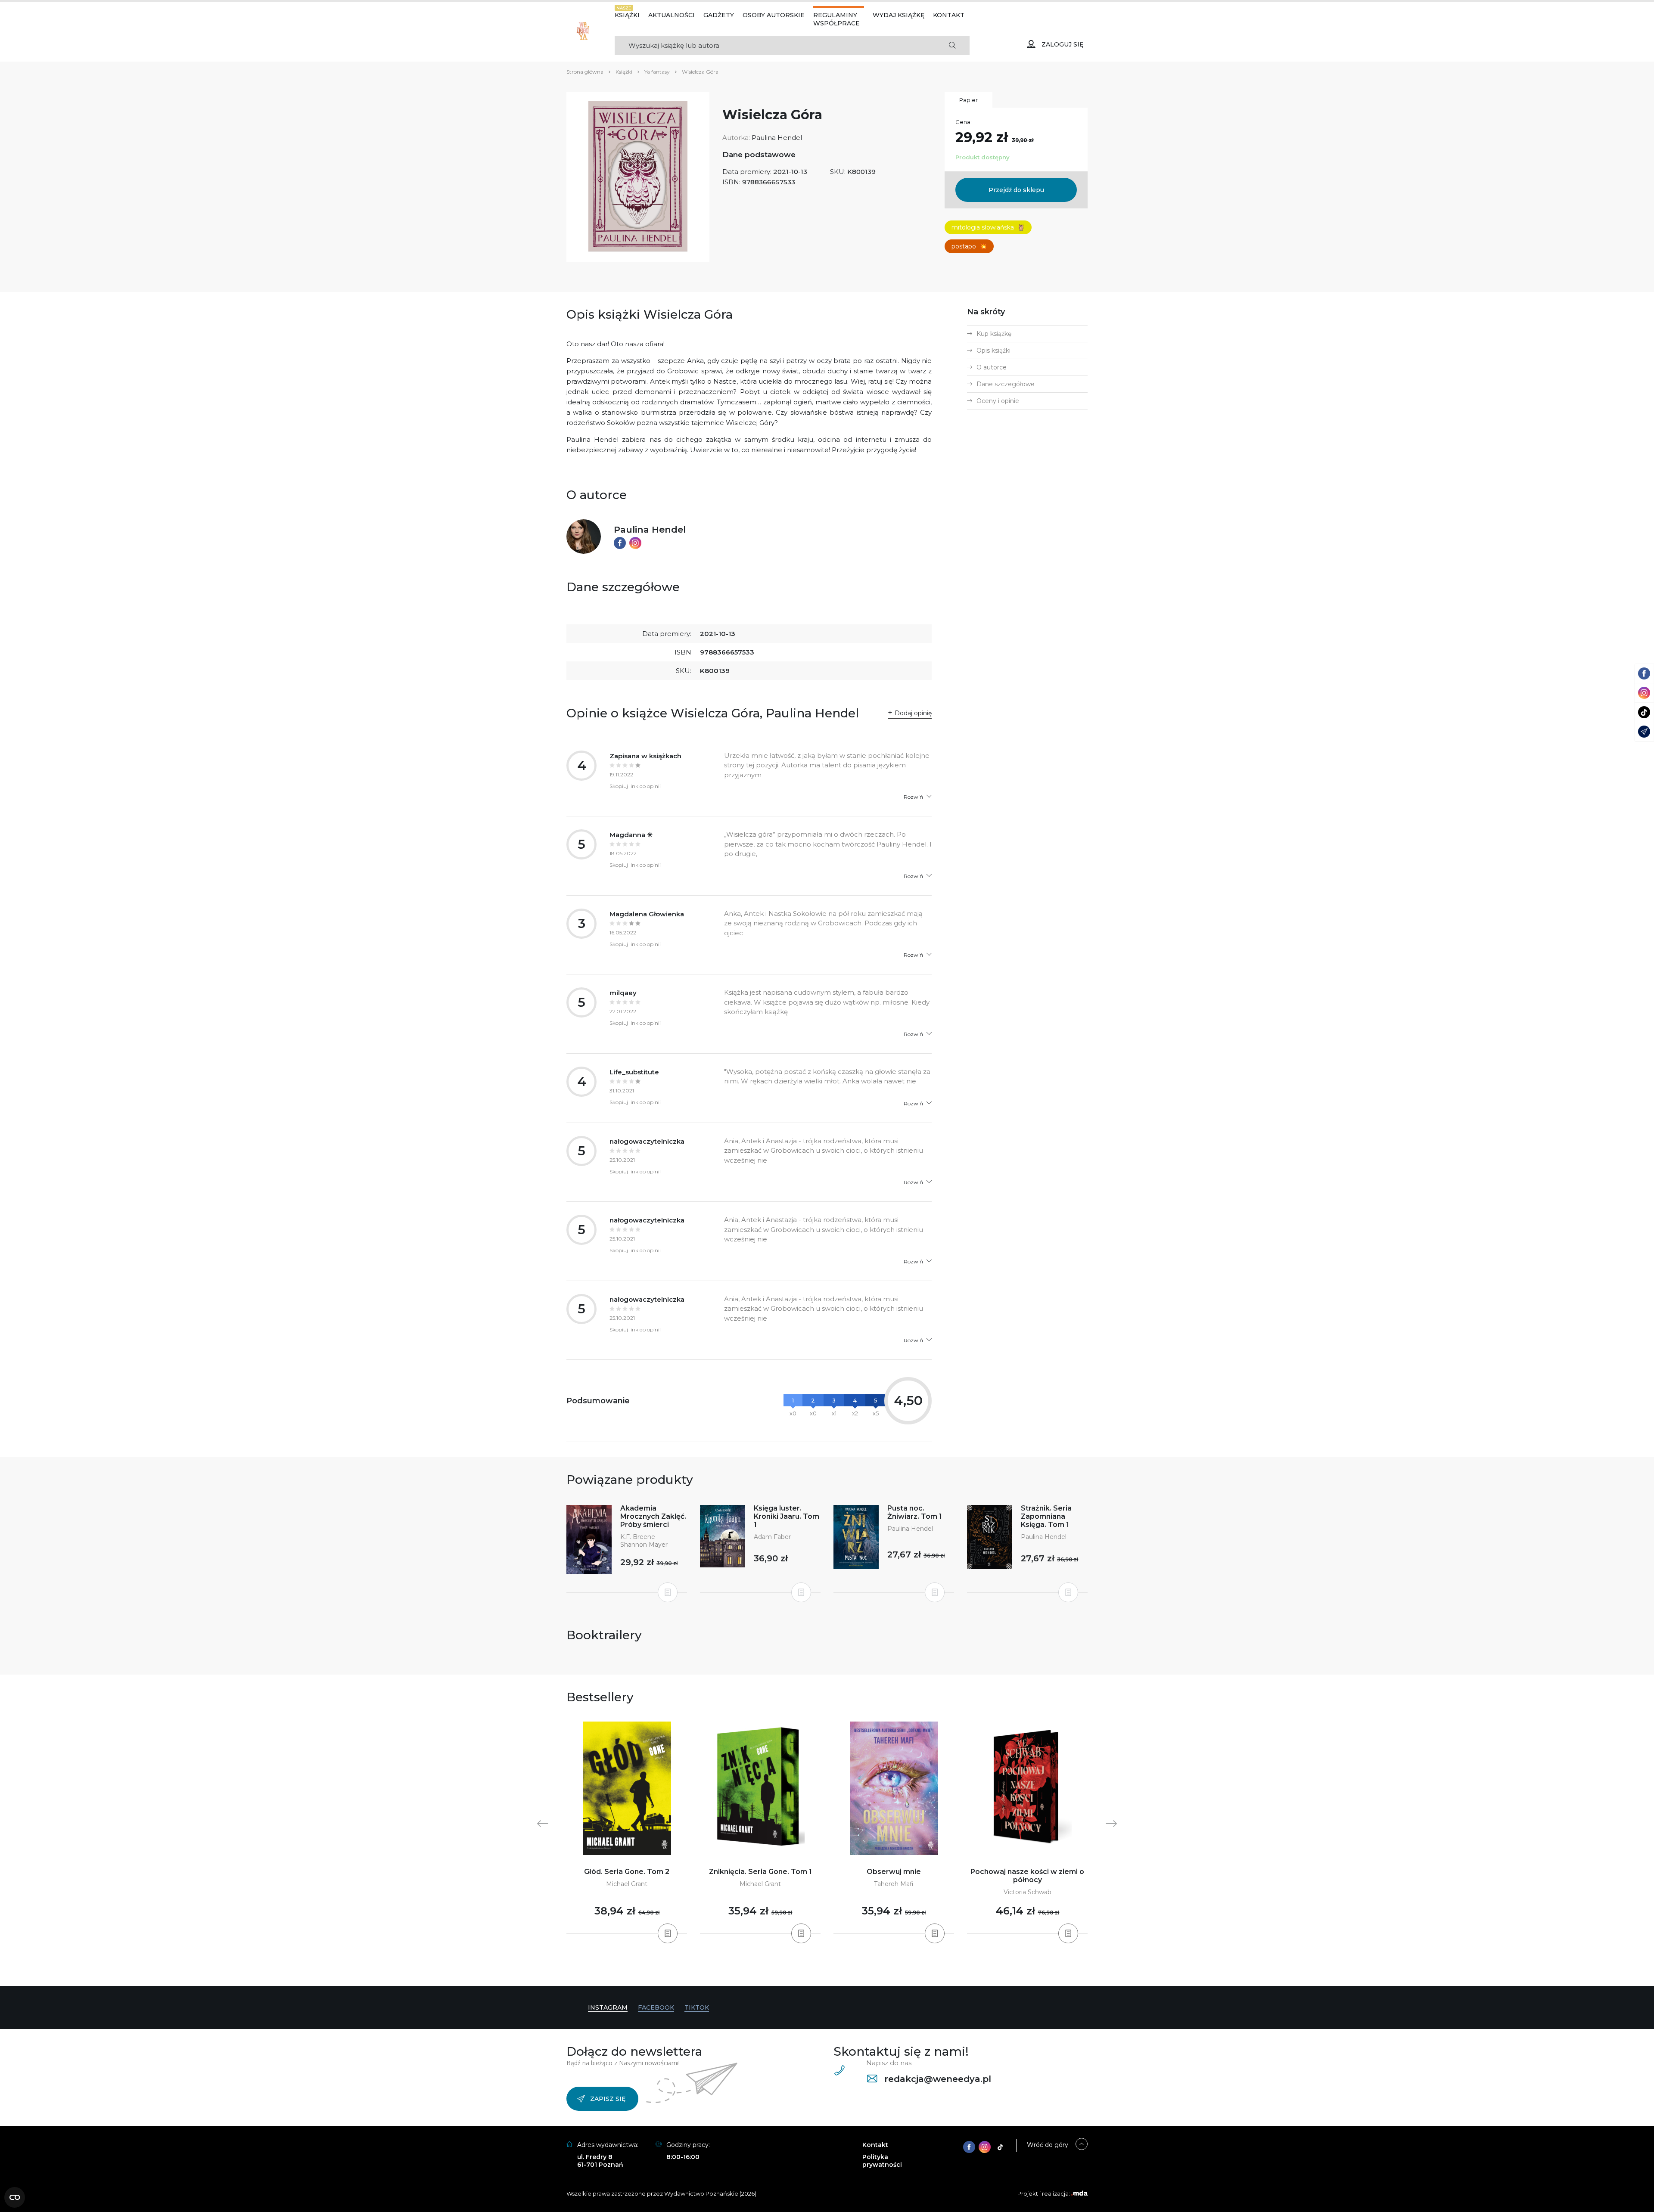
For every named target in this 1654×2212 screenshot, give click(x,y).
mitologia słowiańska (988, 227)
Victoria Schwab (1028, 1892)
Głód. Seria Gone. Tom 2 (627, 1872)
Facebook (656, 2007)
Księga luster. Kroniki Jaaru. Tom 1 (787, 1516)
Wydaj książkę (899, 15)
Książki (627, 15)
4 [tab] (830, 1969)
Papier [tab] (968, 100)
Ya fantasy (657, 72)
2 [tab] (817, 1969)
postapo (969, 246)
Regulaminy (835, 15)
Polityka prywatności (882, 2161)
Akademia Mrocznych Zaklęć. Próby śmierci (653, 1516)
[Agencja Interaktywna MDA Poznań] (1079, 2193)
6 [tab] (844, 1969)
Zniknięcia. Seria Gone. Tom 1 (760, 1872)
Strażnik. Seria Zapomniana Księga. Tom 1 (1046, 1516)
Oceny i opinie (998, 401)
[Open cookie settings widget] (15, 2197)
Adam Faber (772, 1537)
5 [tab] (837, 1969)
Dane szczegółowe (1006, 384)
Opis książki (993, 351)
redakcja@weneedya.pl (936, 2079)
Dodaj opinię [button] (913, 713)
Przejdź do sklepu (1016, 190)
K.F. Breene (638, 1537)
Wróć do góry (1048, 2145)
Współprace (836, 23)
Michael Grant (627, 1884)
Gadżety (719, 15)
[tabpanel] (627, 1828)
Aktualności (672, 15)
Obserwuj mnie (894, 1872)
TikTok (697, 2007)
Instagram (608, 2007)
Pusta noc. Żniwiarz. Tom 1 (915, 1512)
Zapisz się (608, 2099)
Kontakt (949, 15)
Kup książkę (994, 334)
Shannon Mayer (644, 1545)
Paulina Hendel (777, 138)
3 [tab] (824, 1969)
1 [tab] (810, 1969)
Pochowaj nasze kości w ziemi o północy (1027, 1876)
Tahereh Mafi (894, 1884)
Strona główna (585, 72)
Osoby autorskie (774, 15)
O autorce (992, 367)
